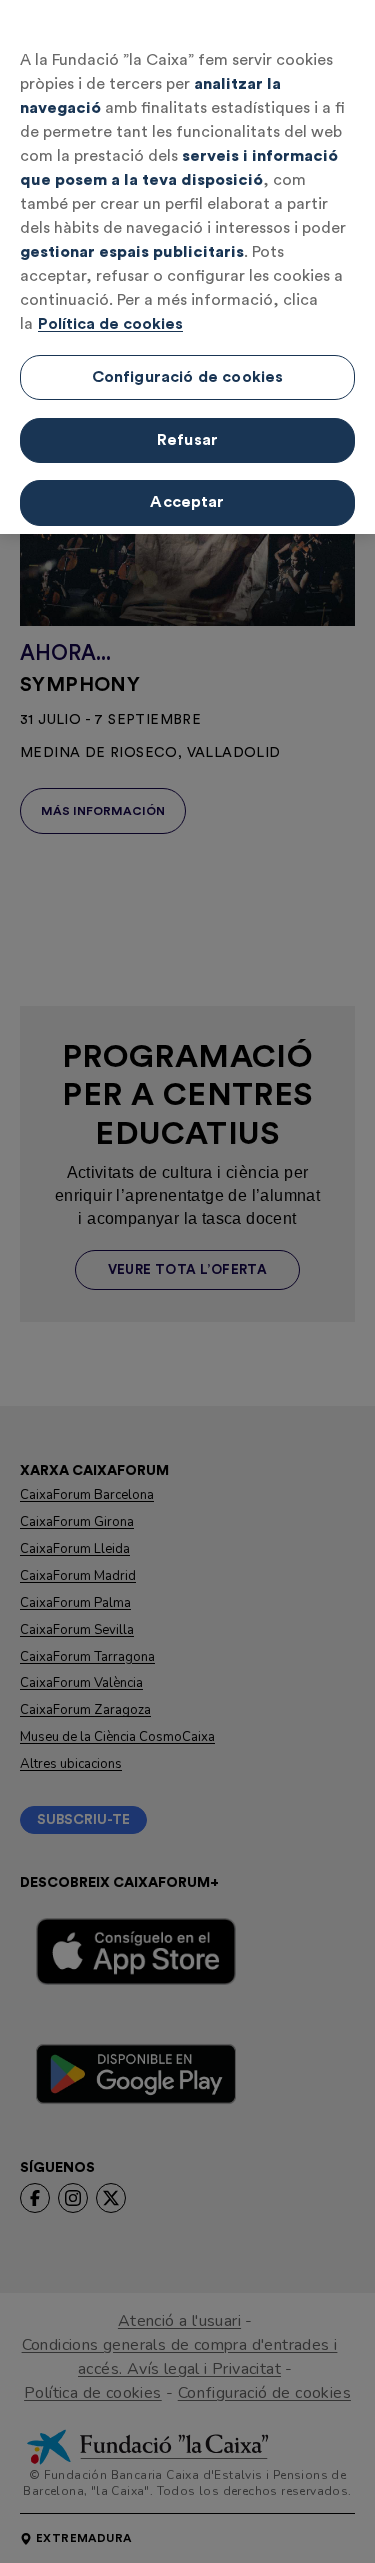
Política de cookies (110, 324)
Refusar (187, 440)
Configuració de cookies (188, 377)
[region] (187, 267)
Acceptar (187, 502)
